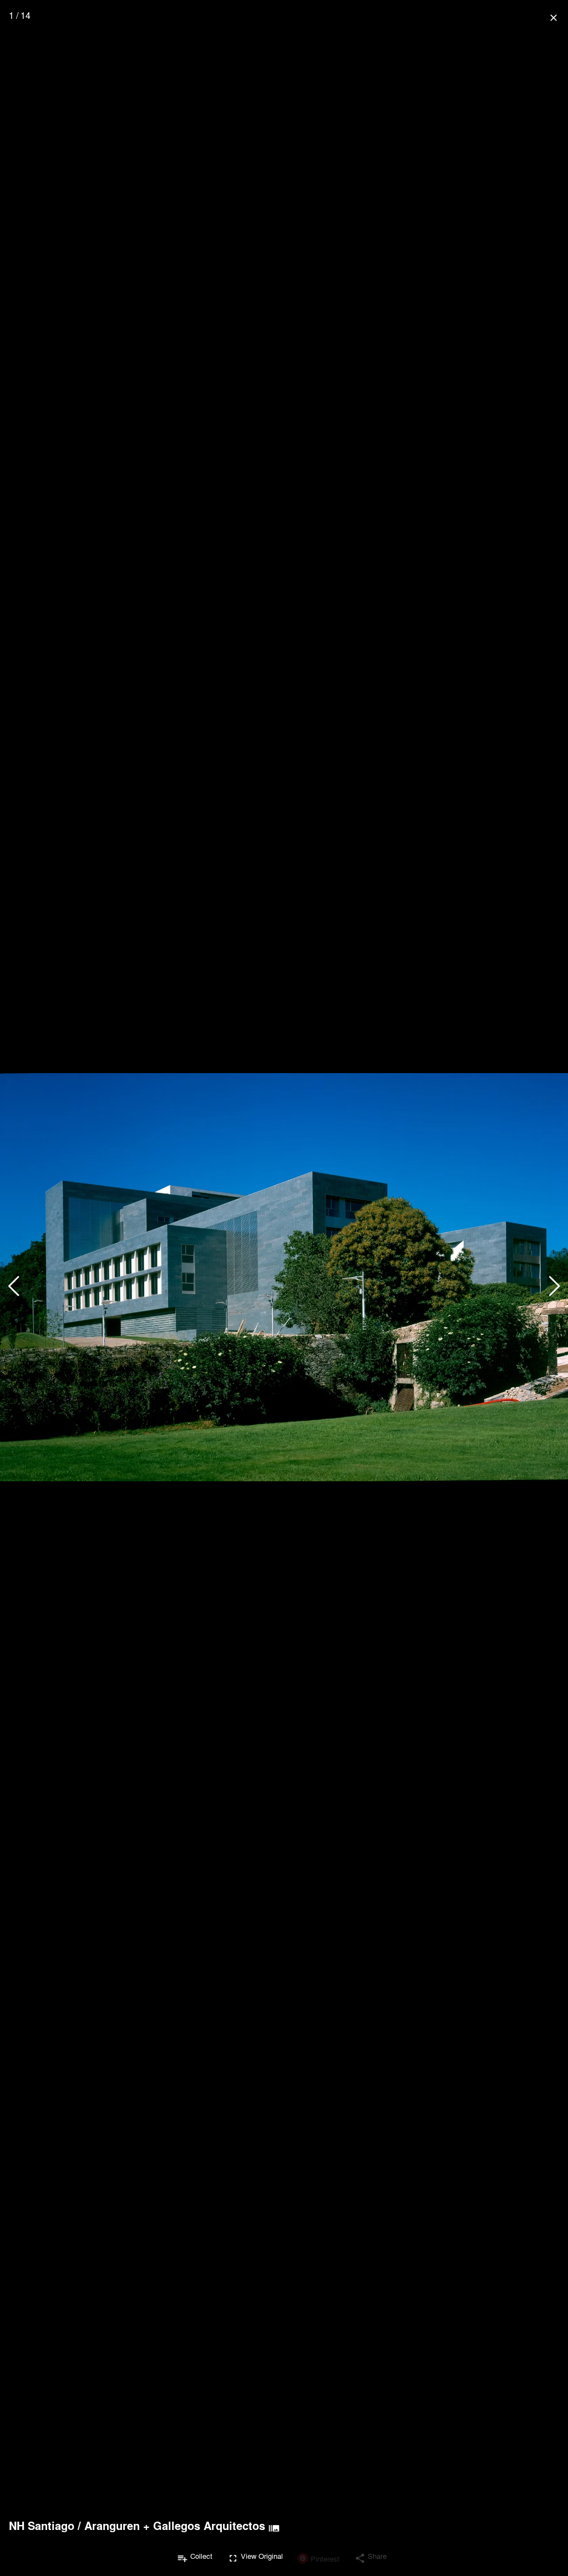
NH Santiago (42, 2526)
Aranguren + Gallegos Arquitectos (175, 2526)
